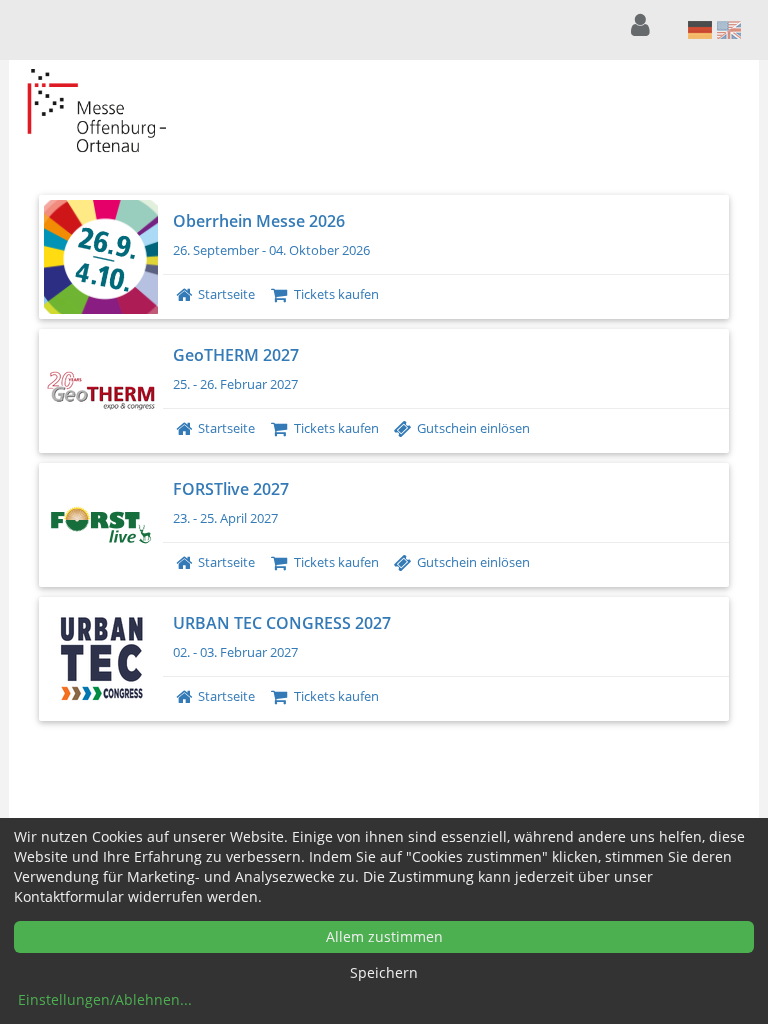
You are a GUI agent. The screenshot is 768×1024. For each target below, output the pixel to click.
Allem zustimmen (384, 936)
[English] (729, 30)
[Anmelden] (643, 26)
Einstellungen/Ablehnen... (105, 999)
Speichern (384, 972)
